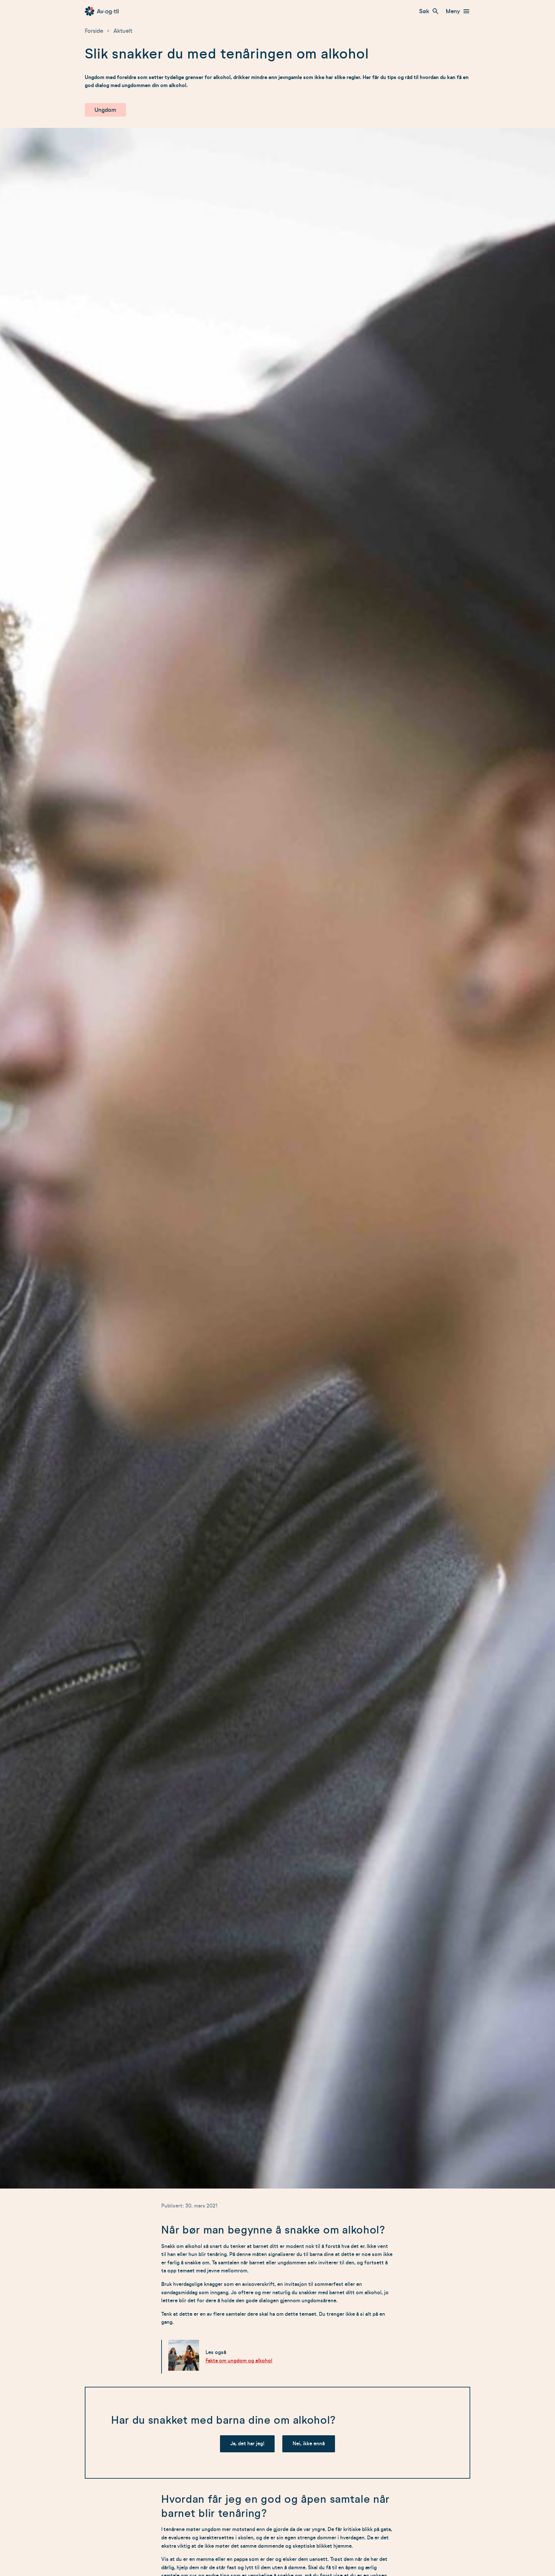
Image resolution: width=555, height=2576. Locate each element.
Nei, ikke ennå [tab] (309, 2444)
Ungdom (105, 110)
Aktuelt (123, 31)
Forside (94, 31)
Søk (424, 11)
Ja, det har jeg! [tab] (247, 2444)
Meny (453, 11)
